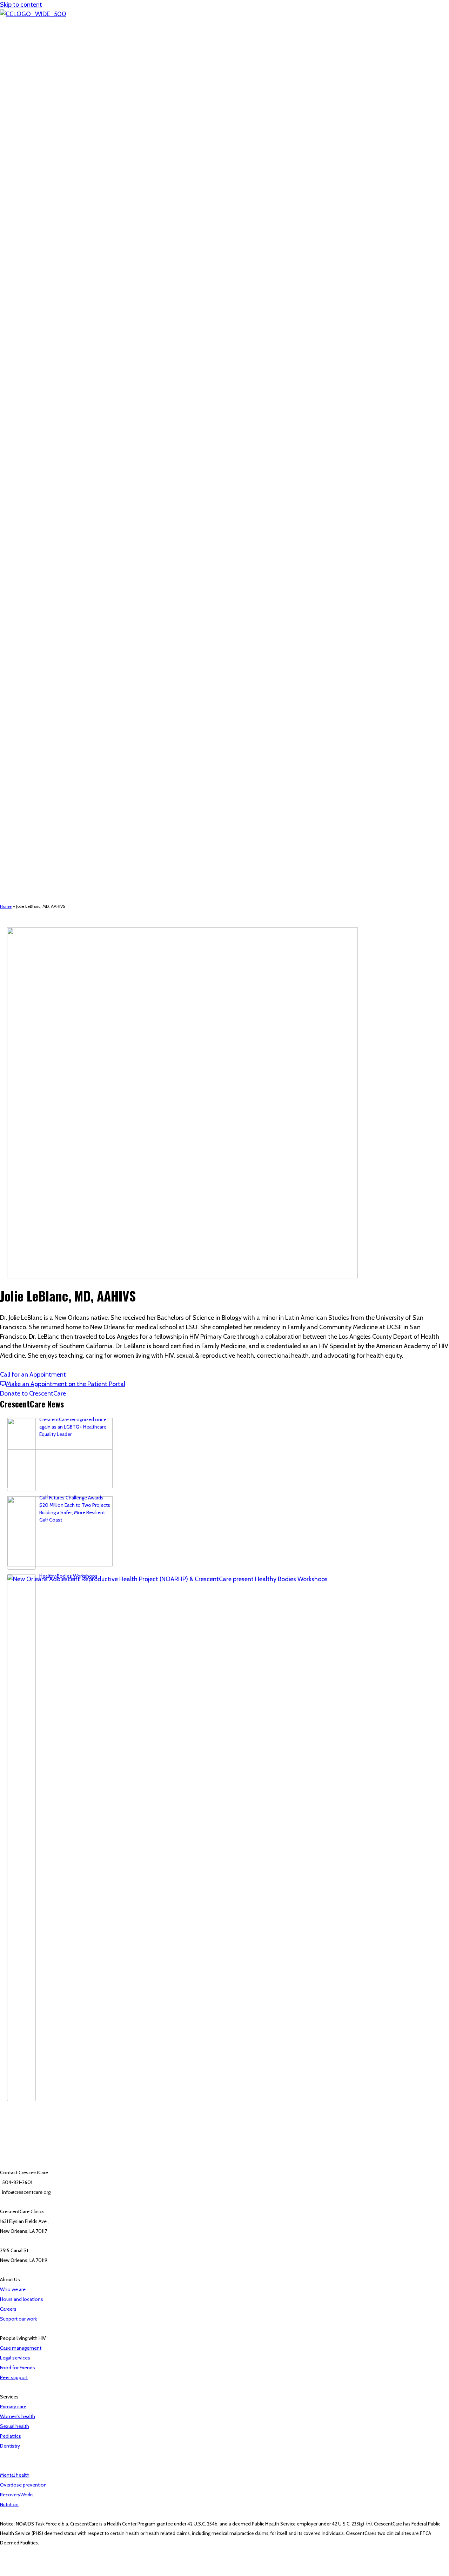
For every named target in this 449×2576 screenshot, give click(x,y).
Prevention (54, 757)
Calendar (24, 853)
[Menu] (3, 551)
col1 (32, 578)
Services (23, 661)
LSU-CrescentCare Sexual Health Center (86, 764)
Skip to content (21, 5)
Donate (22, 891)
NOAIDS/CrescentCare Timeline (77, 617)
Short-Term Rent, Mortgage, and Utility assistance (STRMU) (106, 834)
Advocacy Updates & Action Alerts (65, 879)
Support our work (18, 2319)
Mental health (57, 719)
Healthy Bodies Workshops (68, 1576)
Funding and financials (66, 623)
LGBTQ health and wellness (72, 693)
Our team (52, 642)
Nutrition (51, 706)
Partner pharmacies (63, 745)
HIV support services (50, 789)
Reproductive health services (73, 687)
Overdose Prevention (65, 725)
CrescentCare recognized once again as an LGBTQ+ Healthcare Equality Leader (73, 1427)
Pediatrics (53, 700)
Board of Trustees (61, 598)
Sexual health (15, 2426)
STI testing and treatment (70, 770)
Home (21, 566)
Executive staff (58, 604)
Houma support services (68, 840)
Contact (23, 885)
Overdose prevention (23, 2485)
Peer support (56, 821)
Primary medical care (64, 674)
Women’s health (18, 2416)
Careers (36, 866)
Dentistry (52, 713)
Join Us (22, 859)
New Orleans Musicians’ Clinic (73, 738)
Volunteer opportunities (54, 872)
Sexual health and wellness (57, 751)
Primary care (13, 2407)
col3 (33, 630)
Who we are (55, 591)
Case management (63, 802)
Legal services (57, 815)
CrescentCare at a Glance (69, 610)
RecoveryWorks (59, 732)
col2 (33, 585)
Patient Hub (26, 847)
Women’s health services (69, 681)
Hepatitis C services (63, 783)
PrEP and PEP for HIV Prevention (76, 777)
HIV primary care (59, 808)
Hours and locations (64, 636)
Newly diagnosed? (62, 796)
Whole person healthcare (55, 668)
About (21, 572)
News (48, 649)
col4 (33, 655)
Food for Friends (60, 827)
